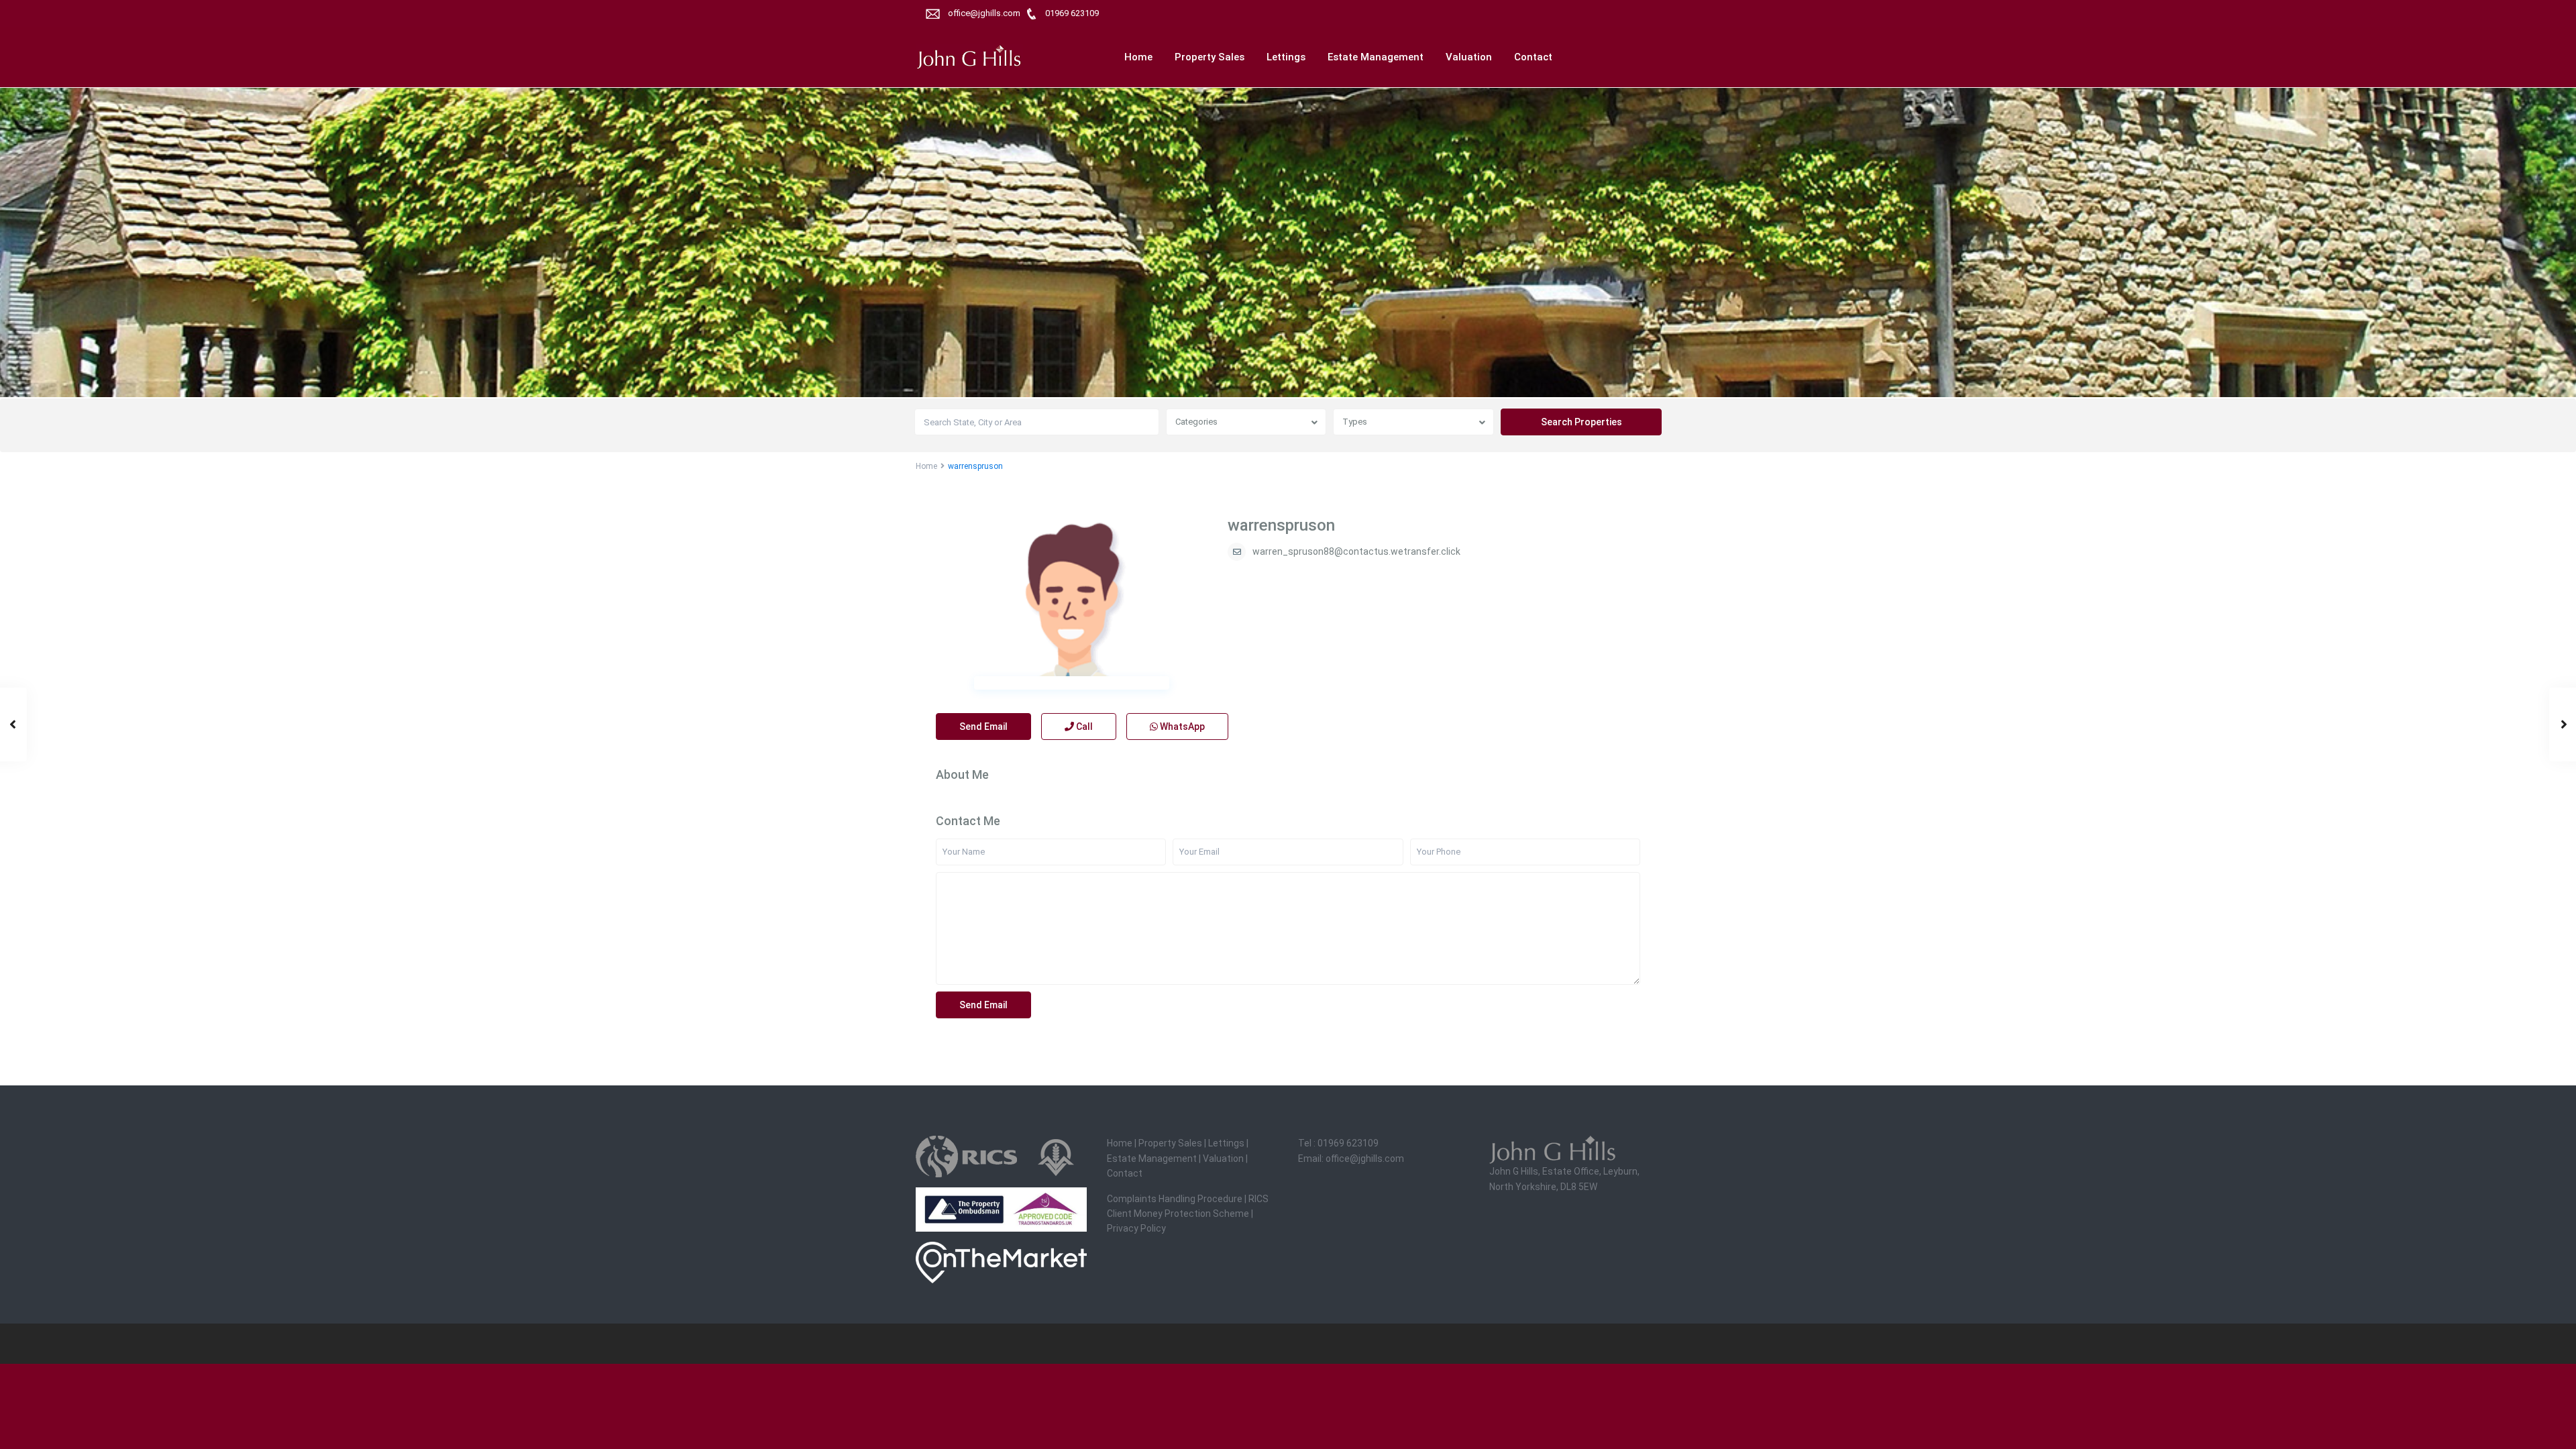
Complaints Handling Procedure (1175, 1199)
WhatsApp (1181, 727)
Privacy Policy (1136, 1228)
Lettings (1286, 57)
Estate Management (1376, 57)
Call (1083, 727)
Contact (1533, 57)
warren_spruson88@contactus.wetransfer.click (1356, 551)
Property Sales (1210, 57)
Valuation (1469, 57)
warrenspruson (1281, 525)
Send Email (983, 727)
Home (1138, 57)
